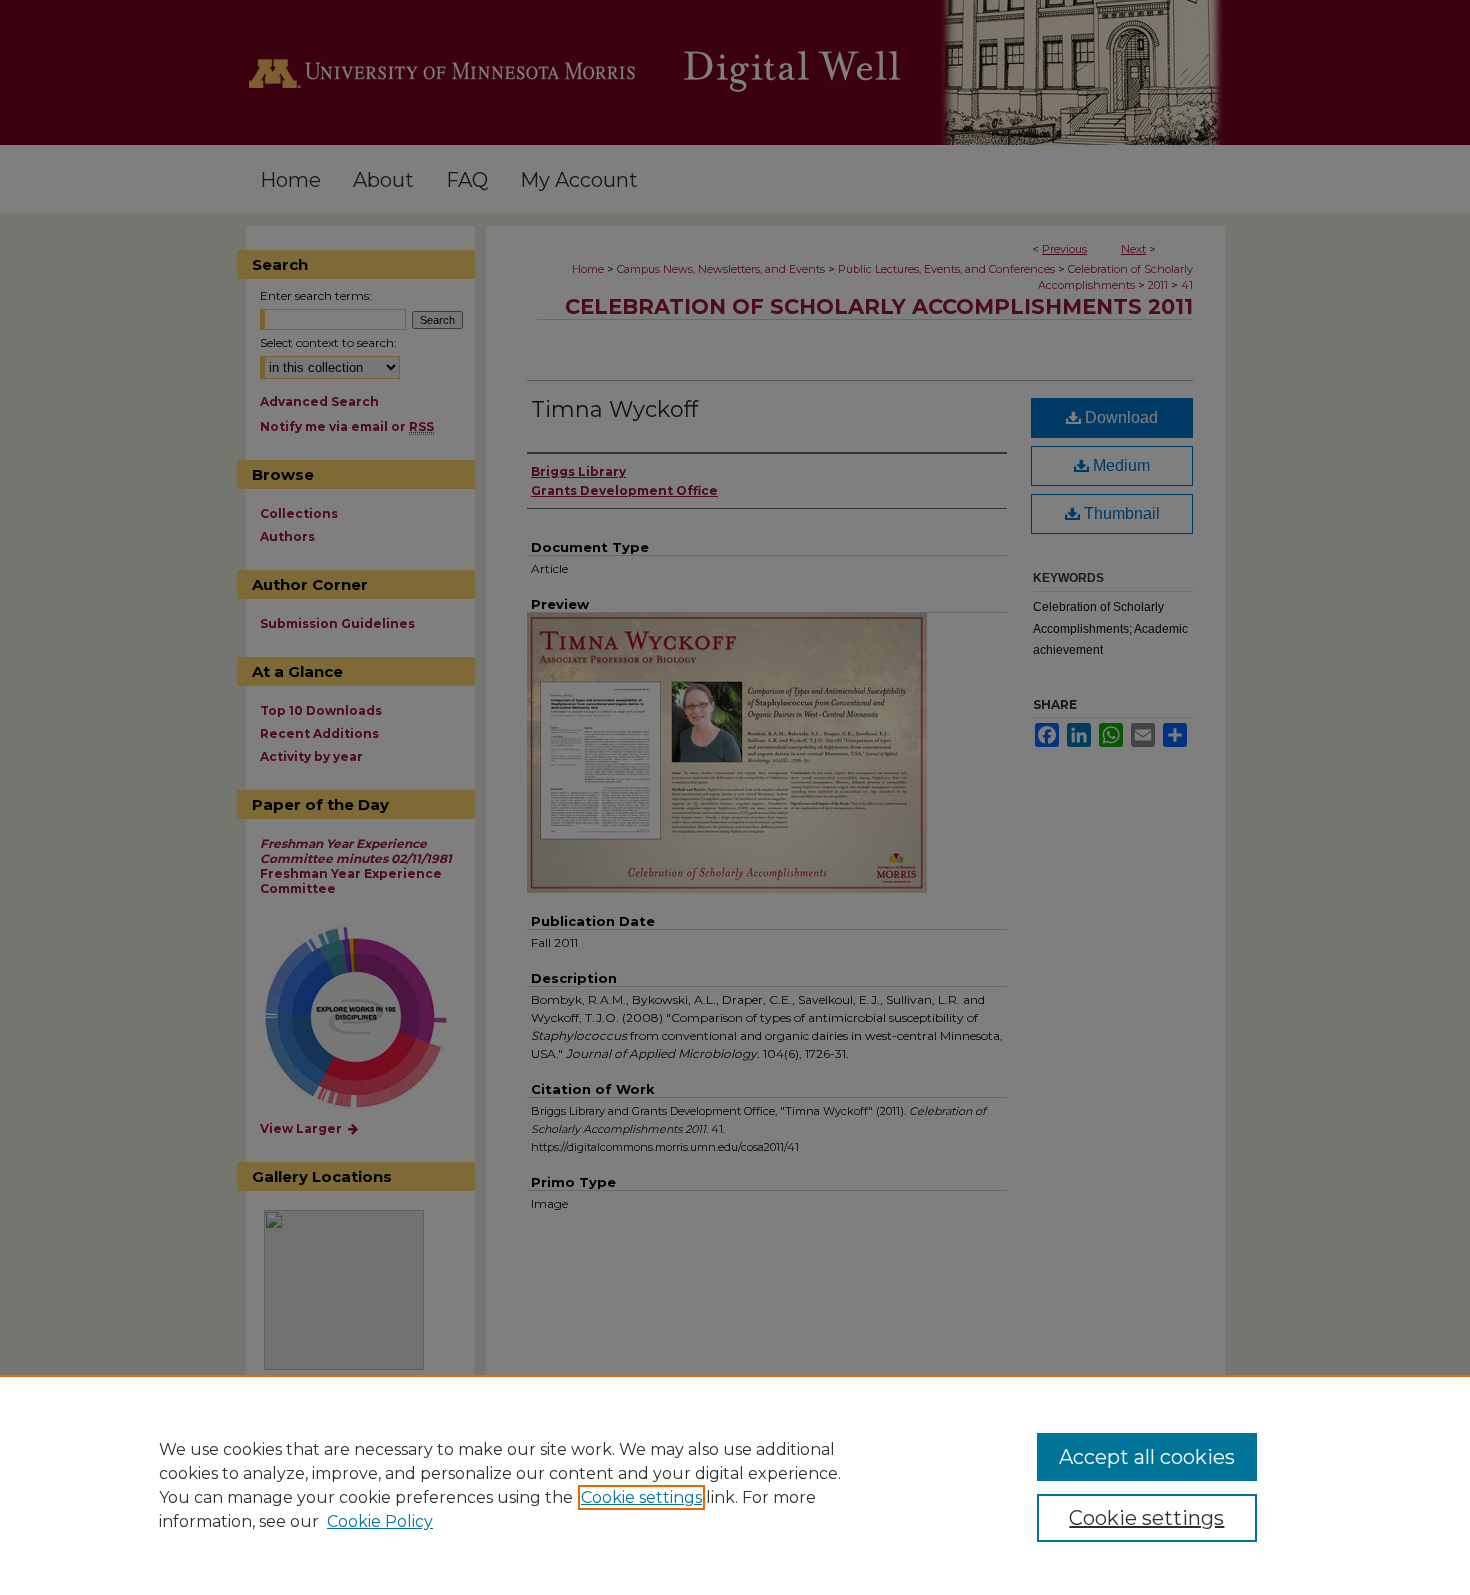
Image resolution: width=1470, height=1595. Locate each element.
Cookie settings (641, 1497)
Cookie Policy (380, 1521)
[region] (735, 1485)
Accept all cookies (1147, 1457)
